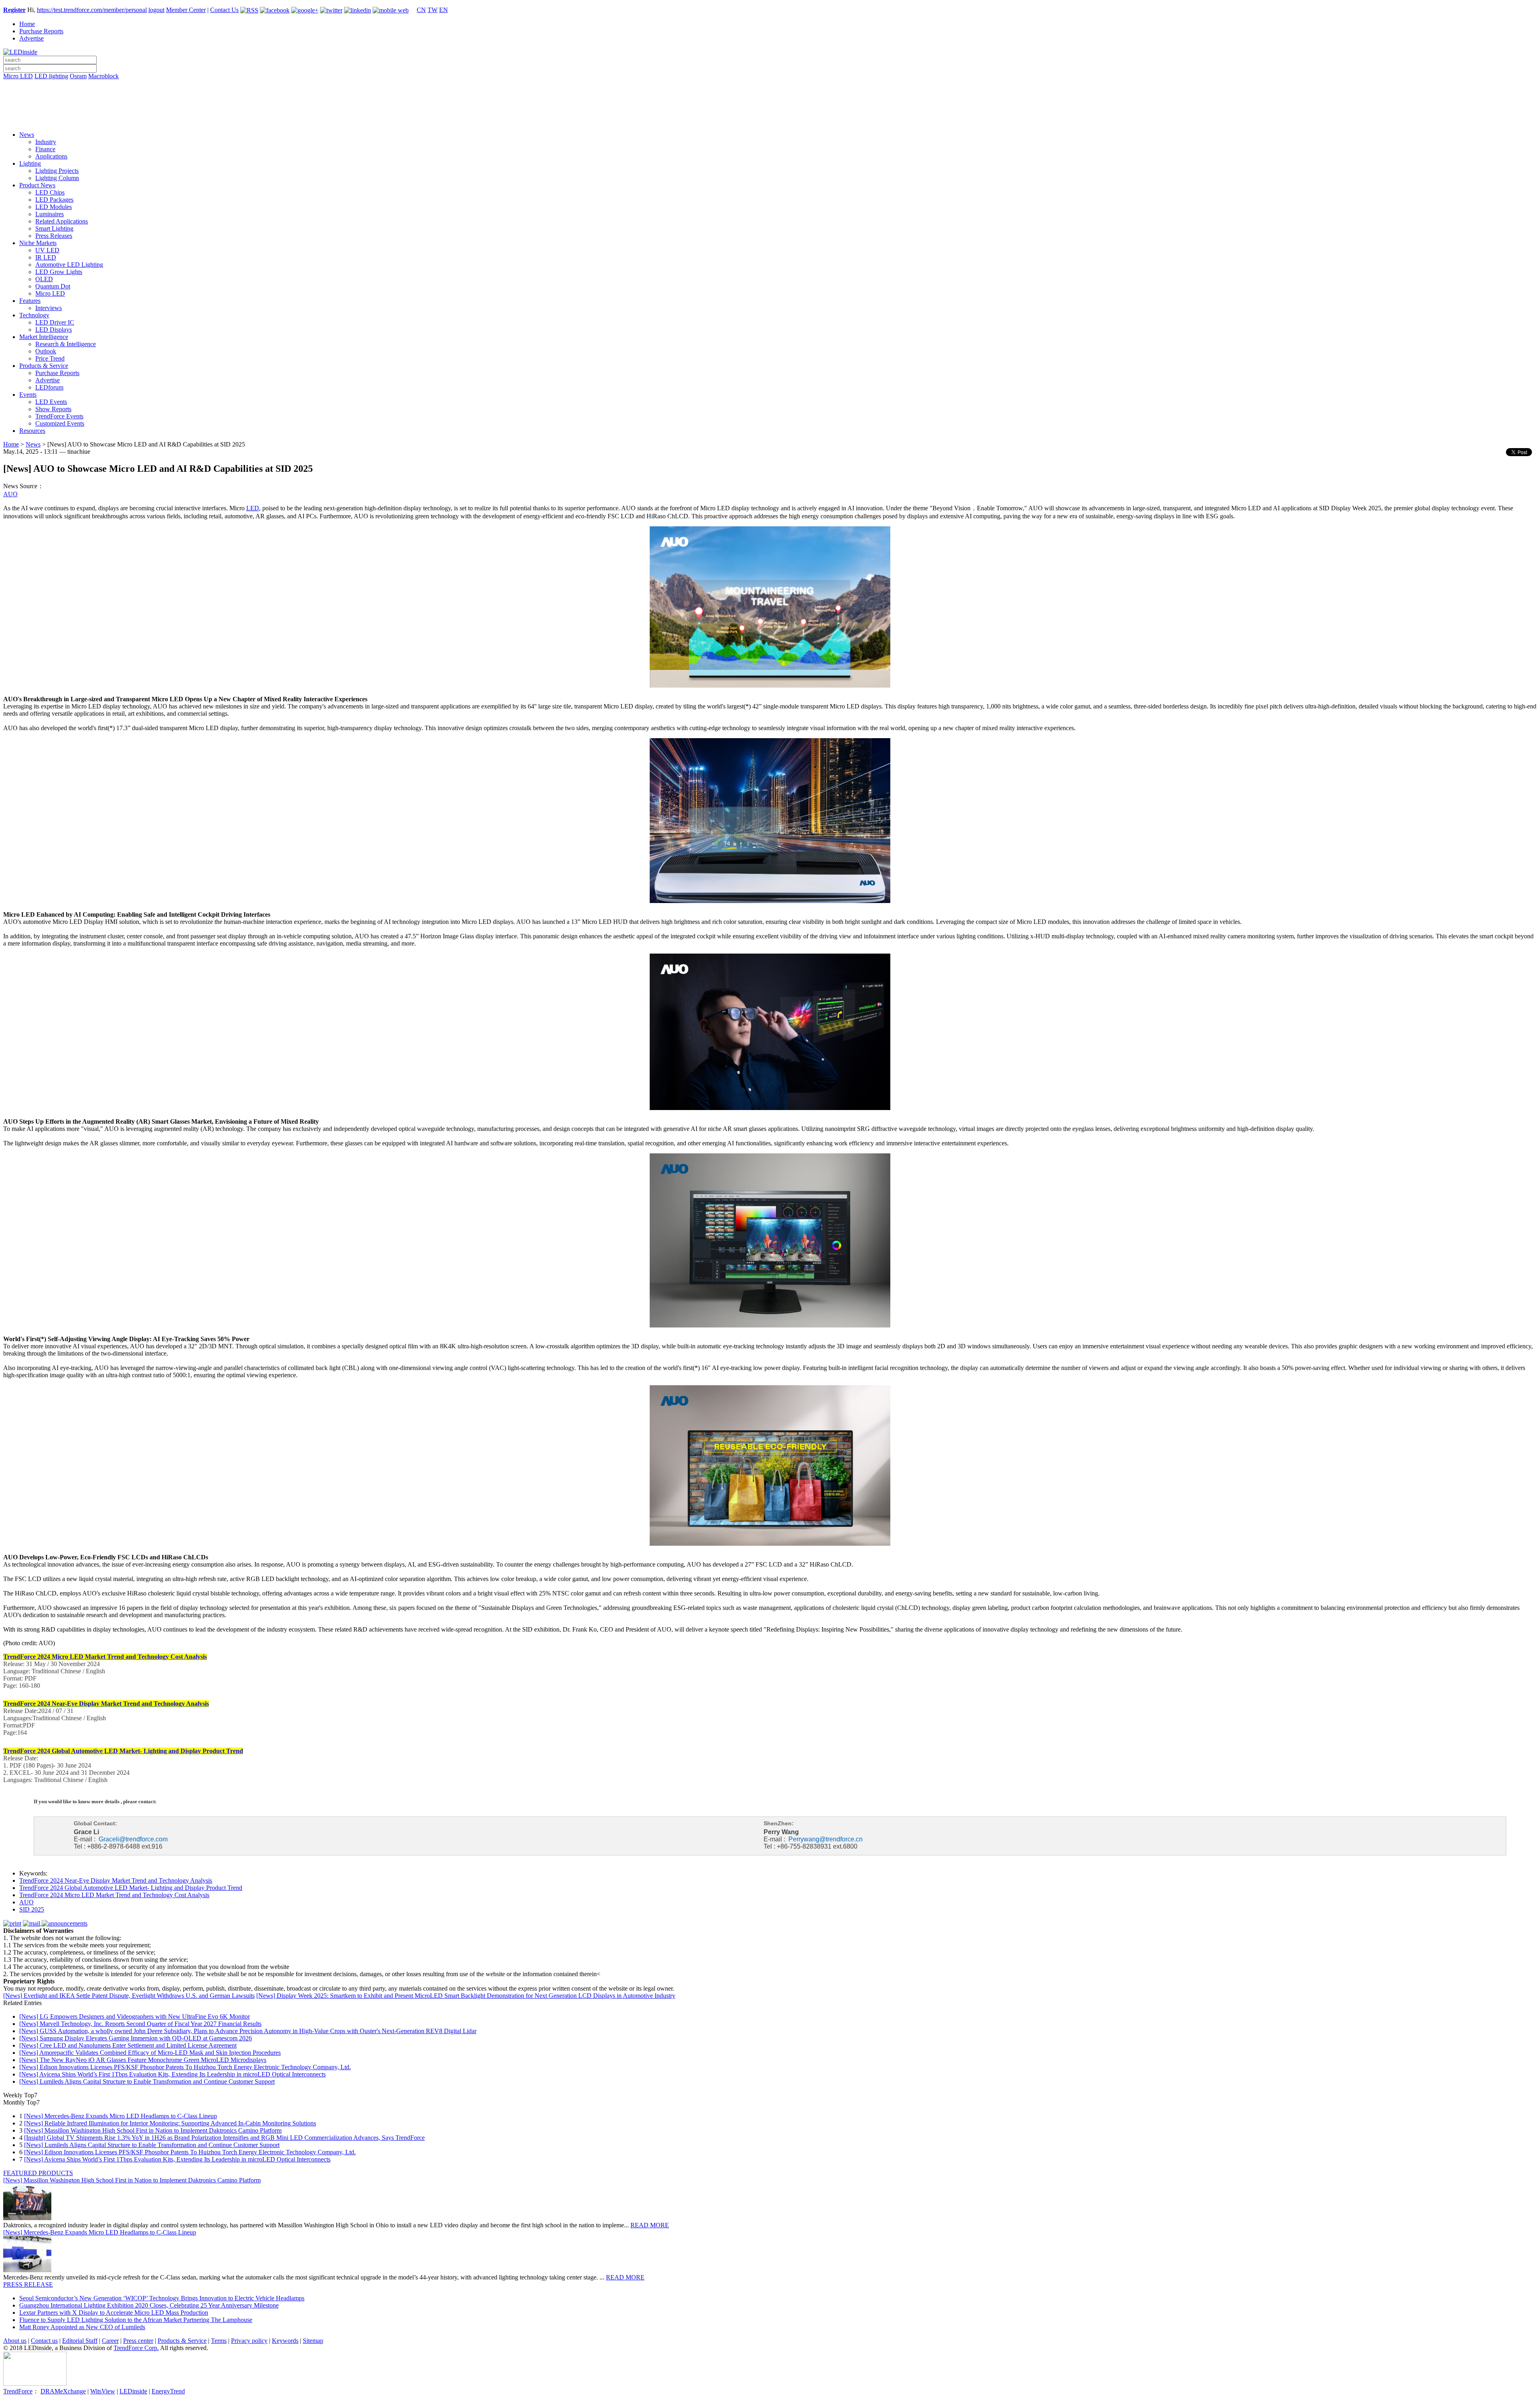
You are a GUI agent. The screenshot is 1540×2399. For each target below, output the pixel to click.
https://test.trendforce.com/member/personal (92, 10)
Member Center (186, 10)
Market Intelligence (44, 337)
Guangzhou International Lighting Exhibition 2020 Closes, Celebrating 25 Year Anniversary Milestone (149, 2305)
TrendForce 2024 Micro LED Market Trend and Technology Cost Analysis (114, 1895)
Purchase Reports (41, 31)
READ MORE (650, 2225)
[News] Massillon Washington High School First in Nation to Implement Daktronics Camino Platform (153, 2130)
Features (30, 301)
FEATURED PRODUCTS (38, 2173)
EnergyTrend (168, 2391)
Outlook (46, 351)
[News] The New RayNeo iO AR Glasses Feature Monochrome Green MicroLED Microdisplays (143, 2060)
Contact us (44, 2341)
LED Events (51, 402)
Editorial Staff (80, 2341)
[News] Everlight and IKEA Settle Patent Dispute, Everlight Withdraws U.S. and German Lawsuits (129, 1996)
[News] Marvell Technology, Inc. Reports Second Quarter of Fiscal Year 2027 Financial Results (140, 2024)
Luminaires (50, 214)
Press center (138, 2341)
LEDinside (133, 2391)
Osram (78, 76)
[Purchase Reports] (770, 85)
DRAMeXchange (63, 2391)
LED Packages (54, 200)
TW (433, 10)
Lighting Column (57, 178)
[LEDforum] (770, 119)
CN (421, 10)
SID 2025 (32, 1909)
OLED (44, 279)
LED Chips (50, 192)
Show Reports (53, 409)
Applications (51, 156)
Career (110, 2341)
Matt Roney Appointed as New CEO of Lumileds (82, 2327)
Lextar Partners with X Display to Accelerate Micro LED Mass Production (114, 2313)
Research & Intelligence (66, 344)
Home (27, 24)
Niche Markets (38, 243)
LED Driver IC (55, 322)
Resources (32, 431)
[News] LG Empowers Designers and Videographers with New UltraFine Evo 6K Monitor (135, 2016)
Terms (219, 2341)
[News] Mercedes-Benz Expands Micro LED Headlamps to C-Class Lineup (121, 2116)
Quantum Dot (53, 286)
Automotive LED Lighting (69, 265)
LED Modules (54, 207)
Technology (34, 315)
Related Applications (62, 221)
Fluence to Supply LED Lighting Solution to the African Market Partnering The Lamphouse (136, 2320)
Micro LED (18, 76)
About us (15, 2341)
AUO (10, 494)
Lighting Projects (57, 171)
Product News (37, 185)
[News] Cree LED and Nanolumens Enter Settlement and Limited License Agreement (128, 2045)
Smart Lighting (54, 228)
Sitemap (313, 2341)
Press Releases (54, 236)
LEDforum (49, 387)
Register (14, 10)
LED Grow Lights (59, 272)
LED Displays (54, 330)
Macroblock (103, 76)
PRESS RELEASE (28, 2284)
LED (253, 508)
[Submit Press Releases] (770, 108)
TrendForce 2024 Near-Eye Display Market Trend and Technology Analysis (116, 1880)
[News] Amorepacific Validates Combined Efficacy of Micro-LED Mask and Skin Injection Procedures (150, 2053)
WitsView (103, 2391)
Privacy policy (249, 2341)
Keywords (285, 2341)
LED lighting (51, 76)
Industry (46, 142)
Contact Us (224, 10)
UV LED (47, 250)
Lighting (30, 163)
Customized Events (60, 423)
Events (28, 395)
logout (156, 10)
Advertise (31, 38)
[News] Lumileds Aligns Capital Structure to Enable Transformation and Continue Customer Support (147, 2081)
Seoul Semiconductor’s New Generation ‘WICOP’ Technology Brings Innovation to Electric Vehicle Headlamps (162, 2298)
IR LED (46, 257)
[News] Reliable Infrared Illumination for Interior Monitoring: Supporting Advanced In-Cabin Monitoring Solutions (170, 2123)
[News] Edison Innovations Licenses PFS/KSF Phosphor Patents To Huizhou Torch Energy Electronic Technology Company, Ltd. (185, 2067)
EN (444, 10)
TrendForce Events (59, 416)
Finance (45, 149)
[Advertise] (770, 97)
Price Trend (50, 358)
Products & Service (44, 366)
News (27, 135)
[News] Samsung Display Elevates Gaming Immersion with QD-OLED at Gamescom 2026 (136, 2038)
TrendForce (18, 2391)
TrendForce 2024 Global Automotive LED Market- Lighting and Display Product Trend (131, 1888)
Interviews (49, 308)
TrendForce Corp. (136, 2348)
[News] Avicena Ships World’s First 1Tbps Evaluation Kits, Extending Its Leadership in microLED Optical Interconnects (172, 2074)
